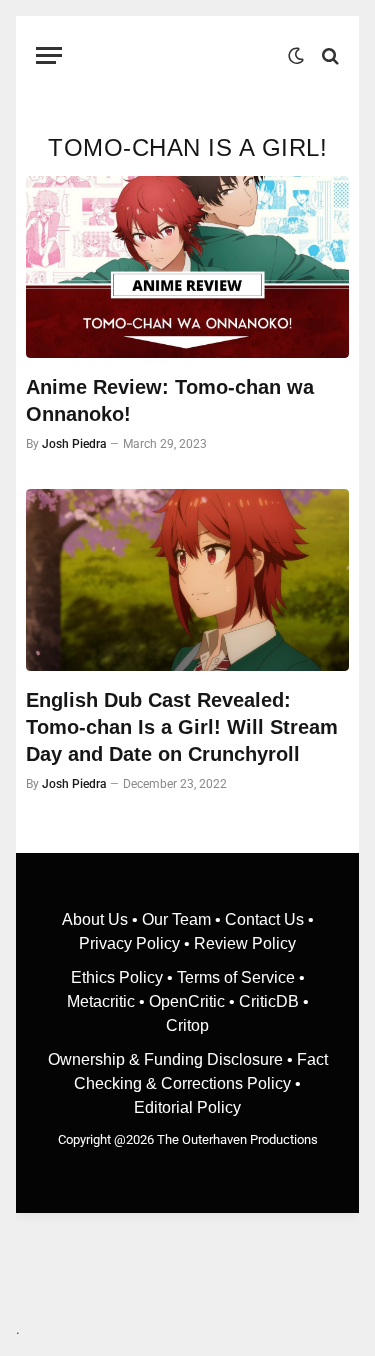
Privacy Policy (129, 943)
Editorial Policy (187, 1107)
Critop (187, 1025)
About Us (97, 919)
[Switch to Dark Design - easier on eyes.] (296, 56)
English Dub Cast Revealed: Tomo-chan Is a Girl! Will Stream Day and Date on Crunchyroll (182, 727)
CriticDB (269, 1001)
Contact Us (264, 919)
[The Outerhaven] (180, 55)
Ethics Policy (119, 977)
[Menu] (49, 55)
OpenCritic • (194, 1001)
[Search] (328, 55)
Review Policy (245, 943)
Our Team (176, 919)
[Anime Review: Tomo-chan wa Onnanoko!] (187, 267)
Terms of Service (236, 977)
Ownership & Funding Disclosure (167, 1059)
